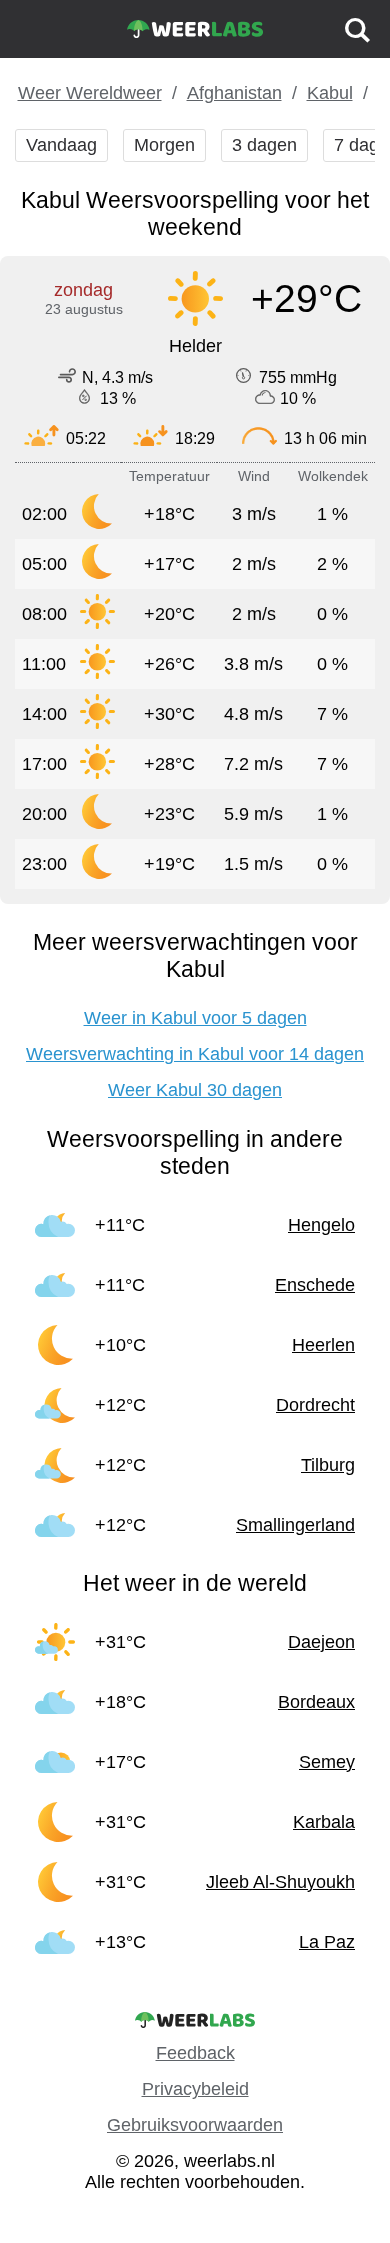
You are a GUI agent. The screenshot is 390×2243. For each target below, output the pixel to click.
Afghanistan (234, 93)
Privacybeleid (195, 2089)
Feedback (195, 2053)
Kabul (330, 93)
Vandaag (61, 145)
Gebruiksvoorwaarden (195, 2125)
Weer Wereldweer (90, 93)
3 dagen (264, 145)
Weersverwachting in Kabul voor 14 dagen (195, 1054)
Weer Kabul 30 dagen (195, 1090)
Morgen (164, 145)
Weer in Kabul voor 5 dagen (195, 1018)
